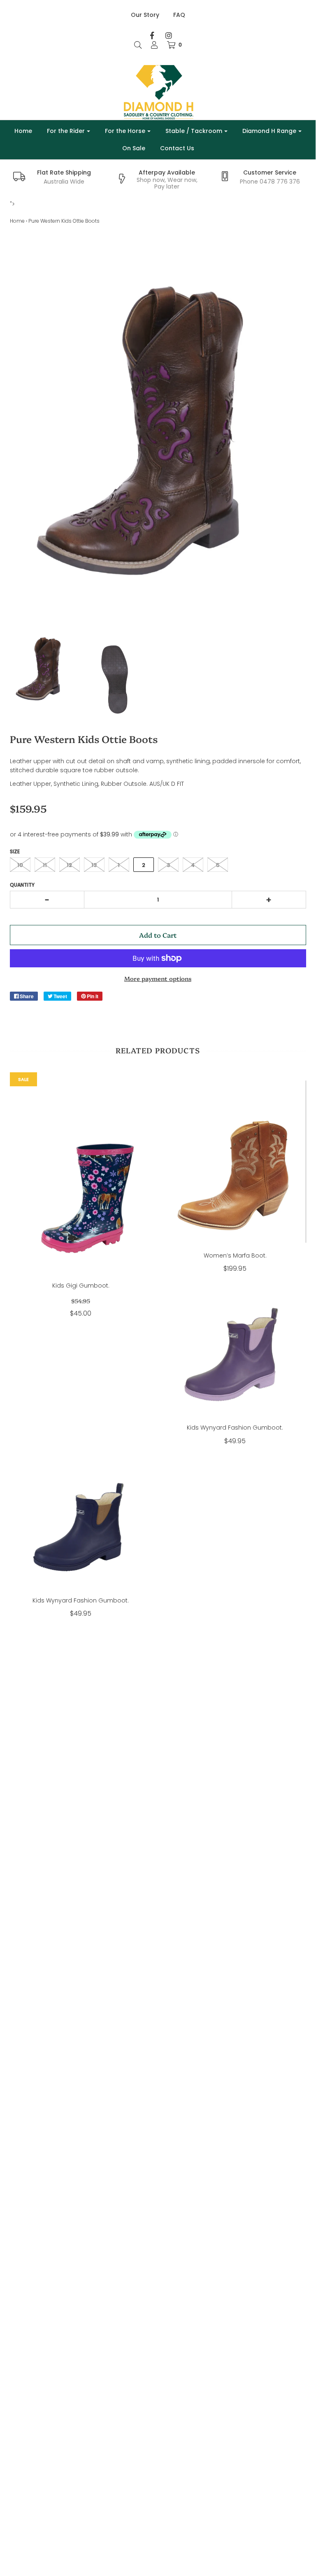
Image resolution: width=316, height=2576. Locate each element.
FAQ (179, 15)
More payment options (158, 978)
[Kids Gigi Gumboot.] (81, 1177)
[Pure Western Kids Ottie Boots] (42, 668)
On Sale (134, 148)
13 (94, 865)
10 (20, 865)
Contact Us (177, 148)
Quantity (22, 885)
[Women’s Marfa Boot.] (235, 1162)
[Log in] (154, 45)
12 (69, 865)
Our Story (145, 15)
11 (45, 865)
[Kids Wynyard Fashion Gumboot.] (235, 1350)
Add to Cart (158, 935)
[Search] (138, 45)
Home (23, 131)
